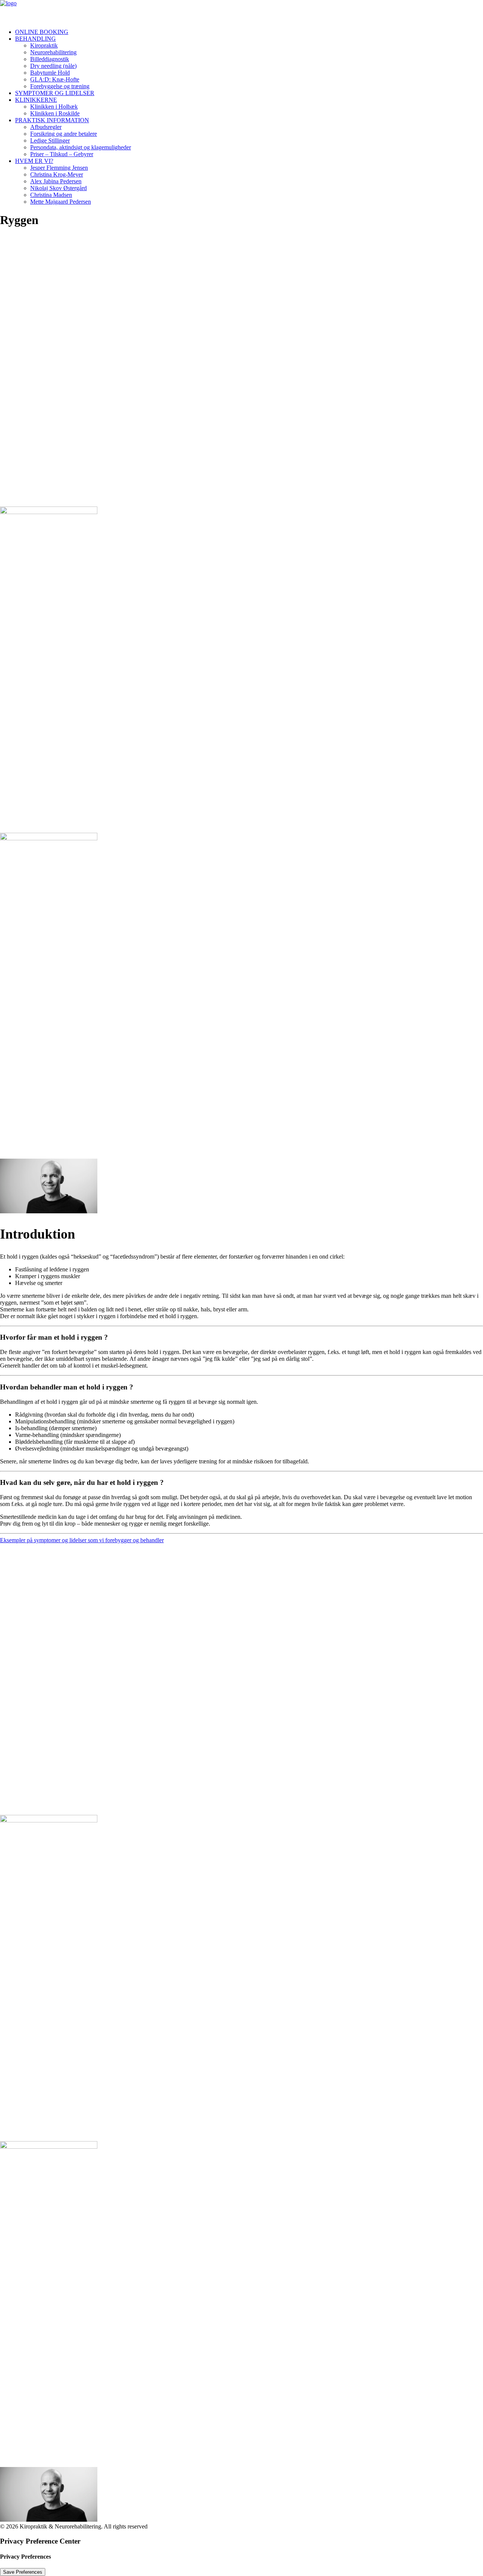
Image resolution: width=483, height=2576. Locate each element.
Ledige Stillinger (50, 140)
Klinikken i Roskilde (55, 113)
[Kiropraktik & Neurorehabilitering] (241, 11)
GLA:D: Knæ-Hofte (55, 79)
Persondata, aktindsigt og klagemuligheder (81, 147)
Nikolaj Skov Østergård (58, 188)
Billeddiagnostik (50, 59)
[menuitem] (249, 32)
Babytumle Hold (50, 73)
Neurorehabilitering (53, 52)
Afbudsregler (46, 127)
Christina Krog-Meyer (57, 174)
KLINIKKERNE (36, 100)
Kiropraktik (44, 45)
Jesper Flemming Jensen (59, 168)
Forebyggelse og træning (60, 86)
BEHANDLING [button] (35, 39)
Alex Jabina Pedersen (56, 181)
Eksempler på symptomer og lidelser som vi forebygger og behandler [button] (82, 1540)
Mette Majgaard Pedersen (61, 202)
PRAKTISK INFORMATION (52, 120)
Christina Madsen (51, 195)
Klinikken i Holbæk (54, 107)
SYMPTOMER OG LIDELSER (55, 93)
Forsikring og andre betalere (64, 134)
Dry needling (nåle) (53, 66)
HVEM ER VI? (34, 161)
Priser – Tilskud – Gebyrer (62, 154)
